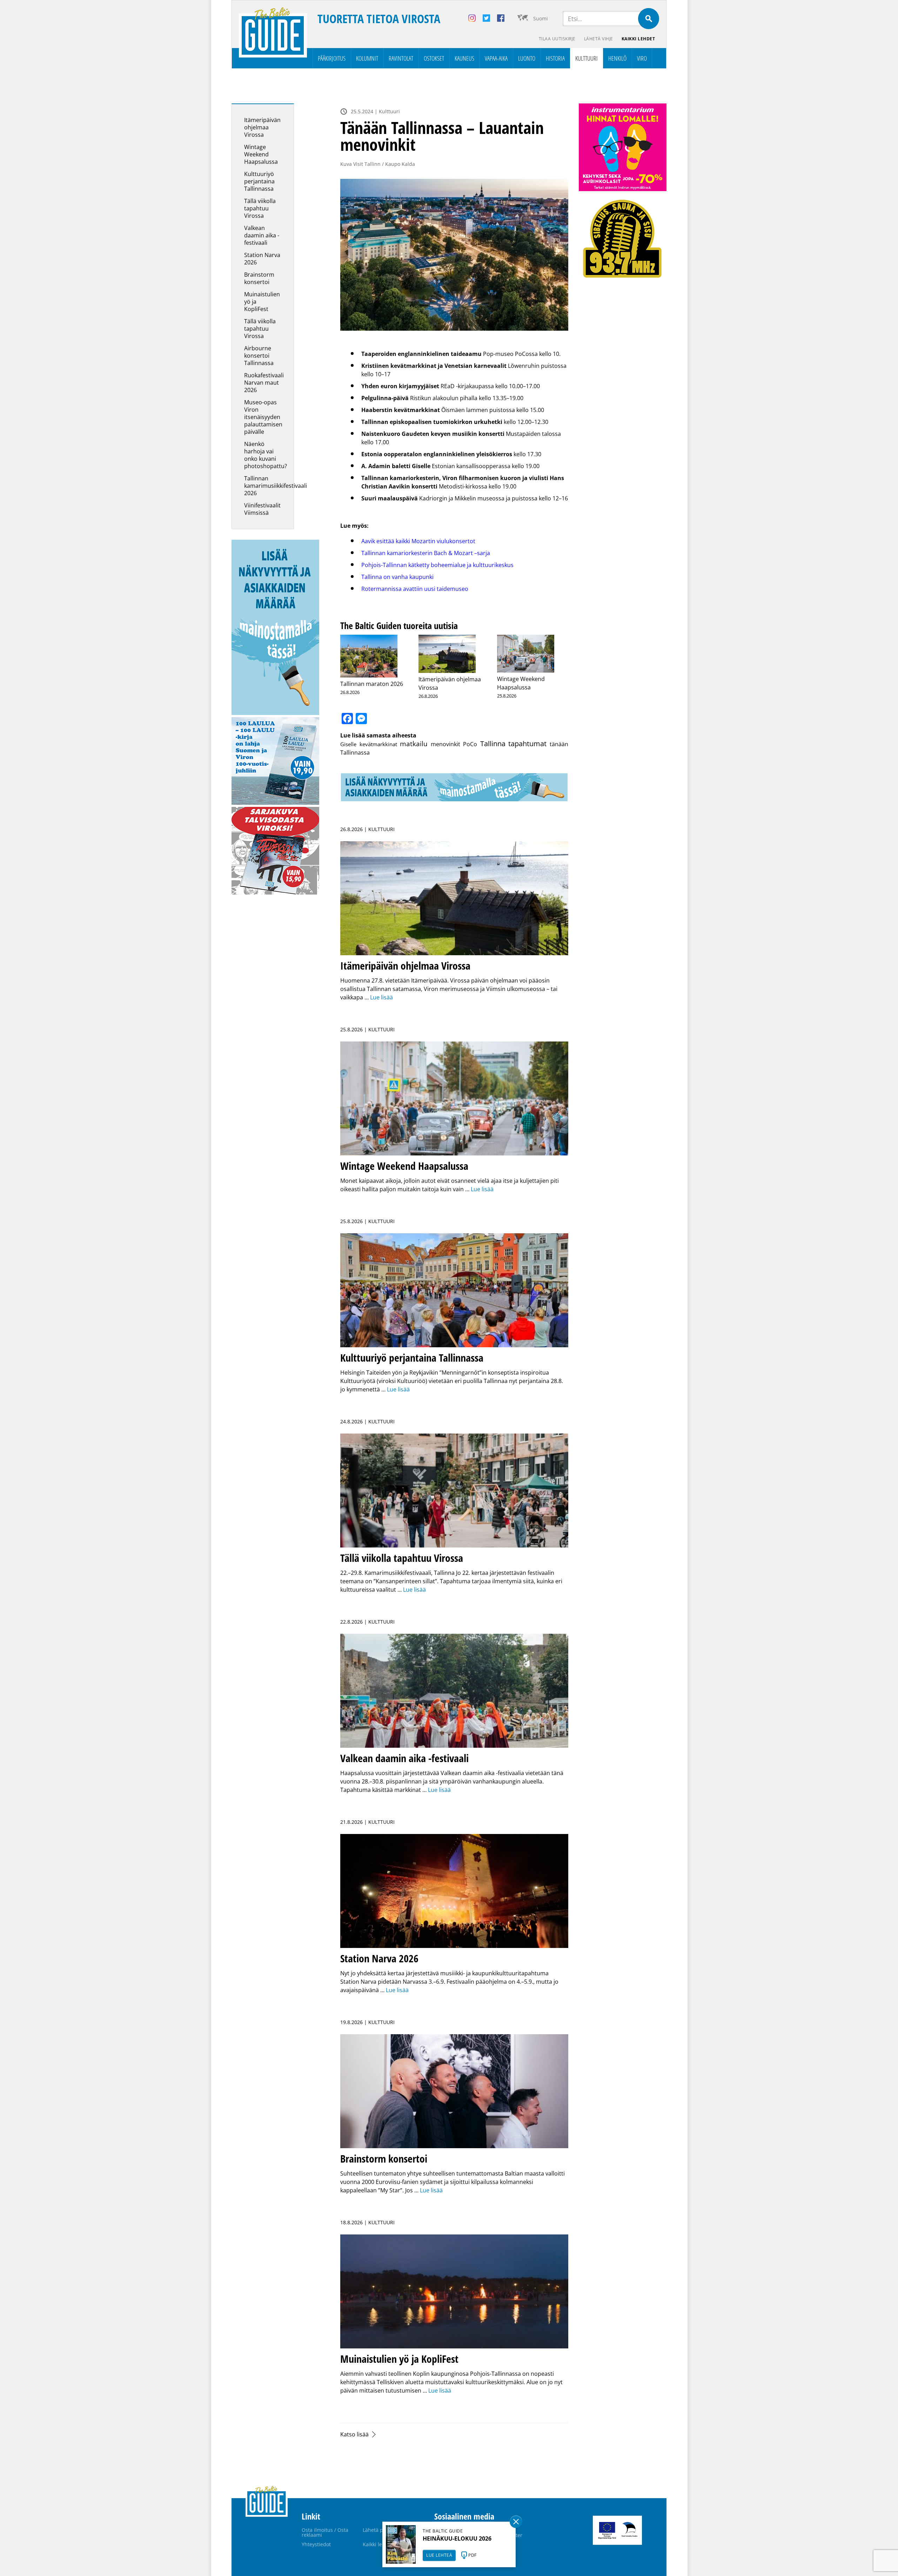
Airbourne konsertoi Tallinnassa (259, 356)
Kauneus (464, 58)
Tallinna (493, 744)
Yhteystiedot (316, 2544)
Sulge (516, 2522)
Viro (642, 58)
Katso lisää (354, 2434)
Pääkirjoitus (332, 58)
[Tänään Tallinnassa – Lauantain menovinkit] (454, 255)
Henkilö (617, 58)
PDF (473, 2555)
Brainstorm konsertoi (259, 278)
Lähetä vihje (599, 39)
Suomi (541, 18)
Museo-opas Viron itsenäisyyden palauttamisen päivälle (263, 417)
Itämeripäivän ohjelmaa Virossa (262, 127)
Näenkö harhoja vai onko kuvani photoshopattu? (266, 455)
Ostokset (434, 58)
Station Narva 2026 (262, 259)
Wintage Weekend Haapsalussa (261, 154)
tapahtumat (527, 744)
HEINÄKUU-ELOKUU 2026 (457, 2538)
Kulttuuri (587, 58)
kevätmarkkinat (378, 744)
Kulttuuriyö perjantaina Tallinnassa (259, 181)
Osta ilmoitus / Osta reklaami (325, 2532)
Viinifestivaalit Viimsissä (262, 509)
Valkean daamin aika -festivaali (262, 235)
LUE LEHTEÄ (439, 2555)
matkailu (414, 744)
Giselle (348, 744)
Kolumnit (367, 58)
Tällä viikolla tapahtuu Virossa (260, 208)
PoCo (470, 744)
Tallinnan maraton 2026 (372, 684)
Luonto (527, 58)
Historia (555, 58)
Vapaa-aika (496, 58)
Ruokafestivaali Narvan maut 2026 (264, 383)
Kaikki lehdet (638, 39)
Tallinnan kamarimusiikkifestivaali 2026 (276, 486)
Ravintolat (401, 58)
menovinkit (445, 744)
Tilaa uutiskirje (557, 39)
